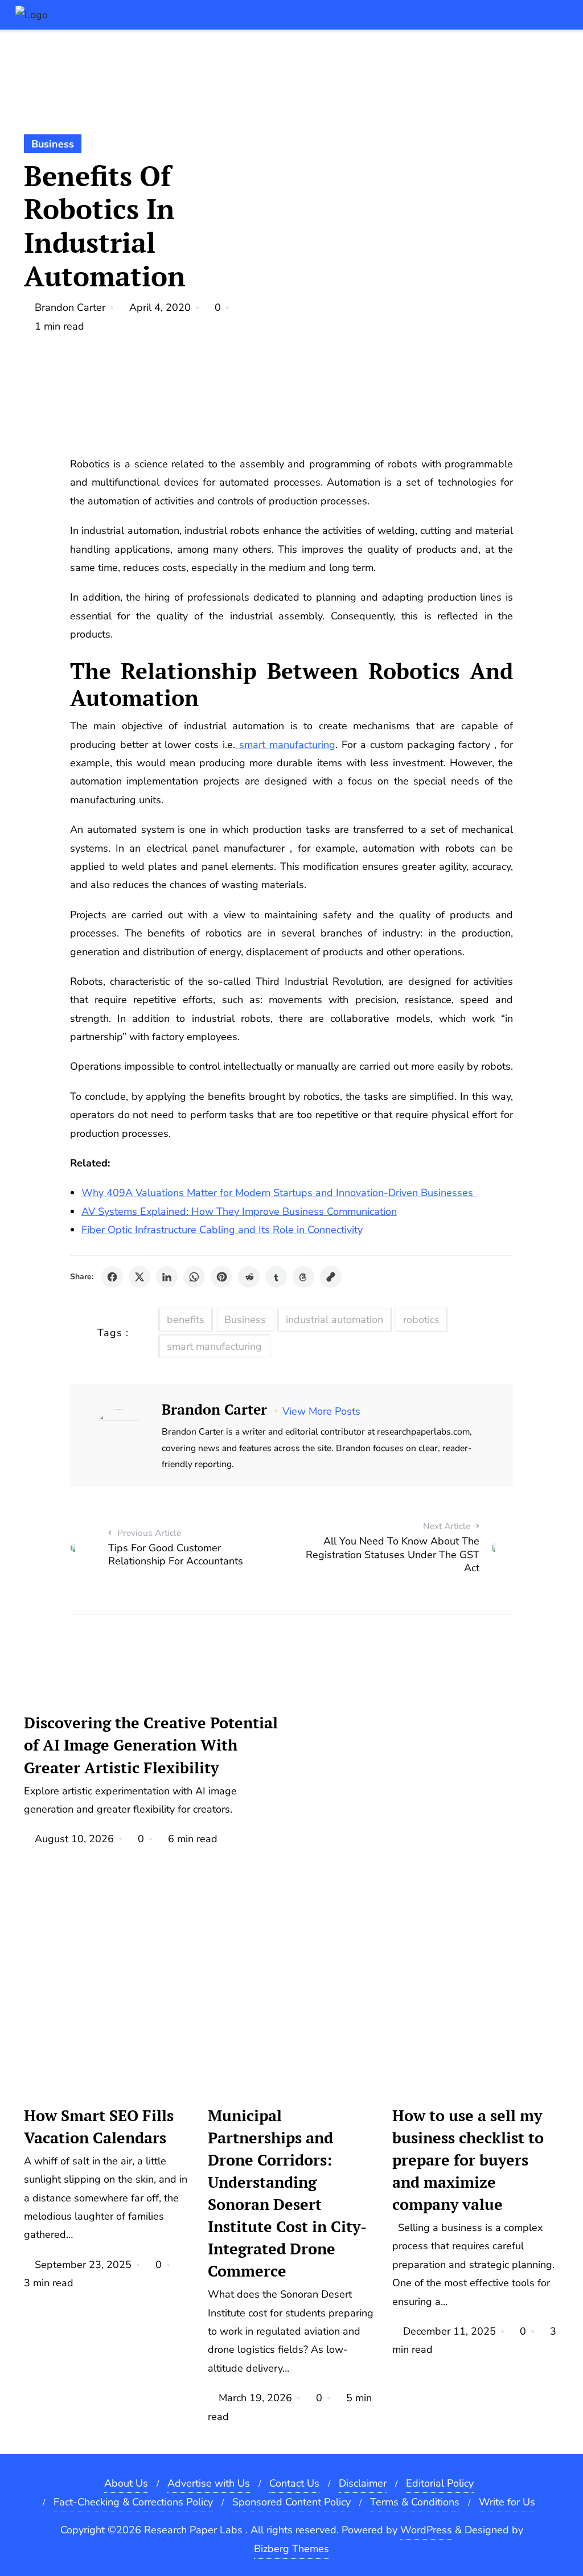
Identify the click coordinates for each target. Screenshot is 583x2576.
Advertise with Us (209, 2483)
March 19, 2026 (255, 2398)
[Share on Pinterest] (221, 1277)
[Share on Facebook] (112, 1277)
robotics (421, 1320)
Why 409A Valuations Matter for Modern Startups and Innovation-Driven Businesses (279, 1193)
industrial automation (334, 1320)
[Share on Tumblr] (276, 1277)
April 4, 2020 (160, 307)
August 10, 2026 (74, 1839)
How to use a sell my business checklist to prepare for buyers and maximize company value (468, 2160)
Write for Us (507, 2502)
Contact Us (294, 2483)
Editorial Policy (440, 2483)
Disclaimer (363, 2483)
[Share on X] (139, 1277)
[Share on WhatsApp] (194, 1277)
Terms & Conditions (415, 2502)
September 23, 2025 (83, 2265)
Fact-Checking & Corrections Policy (133, 2502)
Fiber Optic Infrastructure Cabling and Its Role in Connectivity (222, 1230)
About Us (126, 2483)
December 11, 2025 (449, 2331)
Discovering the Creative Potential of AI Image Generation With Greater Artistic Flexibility (151, 1745)
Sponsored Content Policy (291, 2502)
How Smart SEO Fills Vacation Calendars (99, 2127)
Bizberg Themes (291, 2549)
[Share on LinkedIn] (167, 1277)
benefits (186, 1320)
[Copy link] (331, 1277)
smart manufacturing (285, 745)
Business (53, 144)
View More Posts (321, 1411)
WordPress (426, 2530)
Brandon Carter (70, 307)
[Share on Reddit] (249, 1277)
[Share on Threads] (303, 1277)
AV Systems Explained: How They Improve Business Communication (239, 1211)
